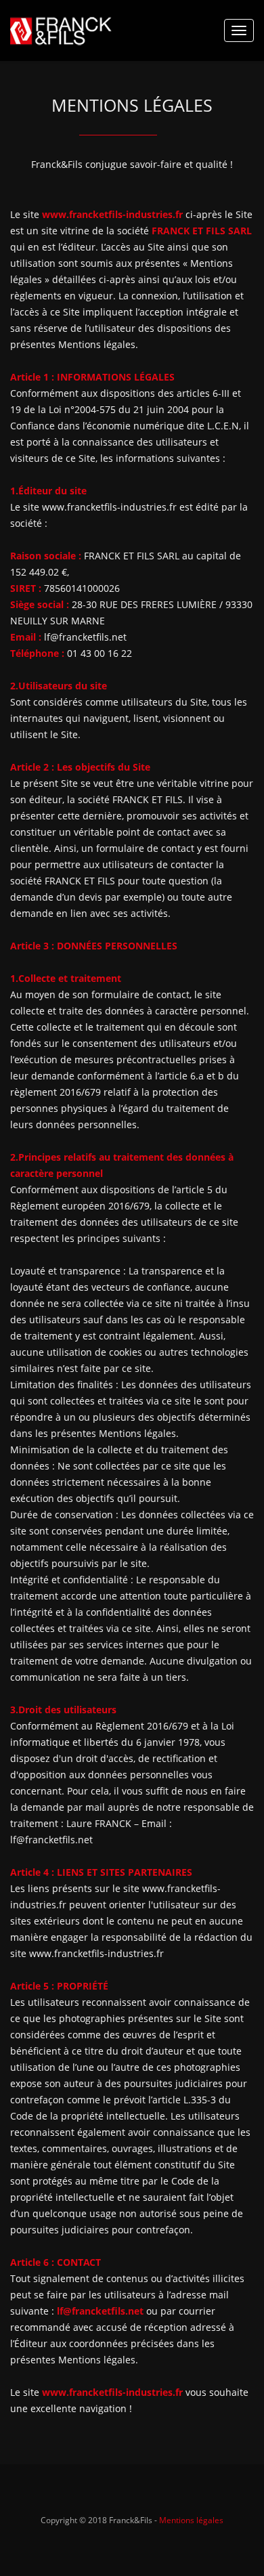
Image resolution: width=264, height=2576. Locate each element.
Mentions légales (191, 2520)
